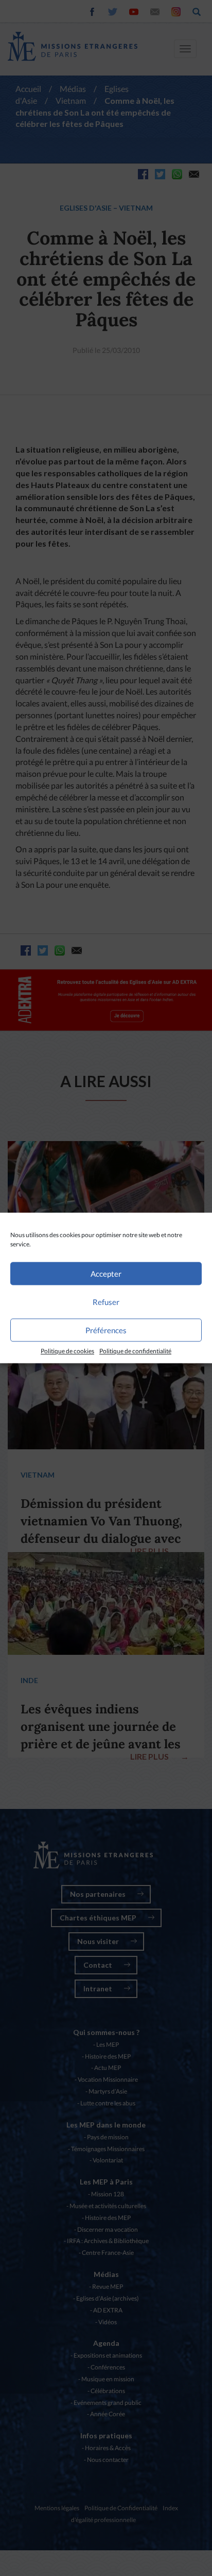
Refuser (106, 1302)
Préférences (106, 1330)
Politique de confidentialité (135, 1351)
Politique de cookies (67, 1351)
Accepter (106, 1274)
